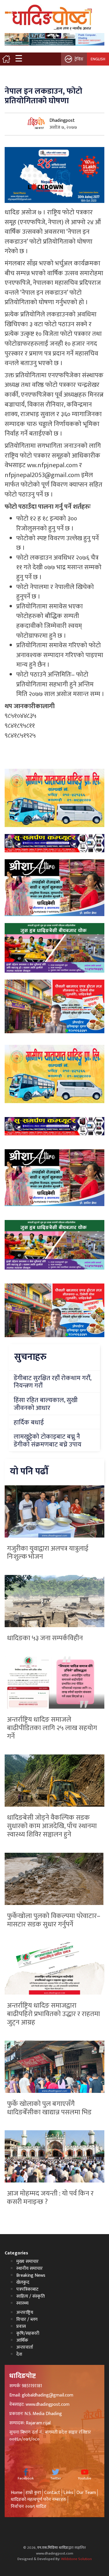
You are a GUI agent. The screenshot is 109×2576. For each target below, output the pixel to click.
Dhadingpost (62, 120)
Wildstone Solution (76, 2559)
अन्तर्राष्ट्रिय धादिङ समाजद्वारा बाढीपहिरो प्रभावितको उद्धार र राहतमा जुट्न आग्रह (53, 2014)
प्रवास (21, 2326)
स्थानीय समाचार (30, 2268)
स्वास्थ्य (22, 2303)
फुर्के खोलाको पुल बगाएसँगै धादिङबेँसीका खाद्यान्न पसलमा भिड (49, 2108)
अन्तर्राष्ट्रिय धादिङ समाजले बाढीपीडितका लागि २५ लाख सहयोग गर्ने (52, 1728)
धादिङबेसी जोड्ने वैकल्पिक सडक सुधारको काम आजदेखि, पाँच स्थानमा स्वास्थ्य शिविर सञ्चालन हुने (52, 1826)
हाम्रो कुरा (33, 2493)
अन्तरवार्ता (25, 2347)
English (98, 59)
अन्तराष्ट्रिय (25, 2313)
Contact (52, 2493)
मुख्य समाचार (27, 2262)
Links (68, 2493)
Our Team (86, 2493)
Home (17, 2493)
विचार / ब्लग (27, 2320)
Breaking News (31, 2275)
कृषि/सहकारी (28, 2333)
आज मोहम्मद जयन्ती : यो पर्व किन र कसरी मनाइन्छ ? (50, 2198)
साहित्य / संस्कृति (31, 2296)
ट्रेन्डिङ (79, 59)
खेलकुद (23, 2282)
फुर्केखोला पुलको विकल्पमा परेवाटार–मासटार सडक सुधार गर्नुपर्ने (54, 1920)
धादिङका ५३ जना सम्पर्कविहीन (45, 1638)
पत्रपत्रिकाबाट (27, 2289)
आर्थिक (22, 2340)
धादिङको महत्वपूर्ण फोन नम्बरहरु (39, 2500)
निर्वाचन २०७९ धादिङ (29, 2507)
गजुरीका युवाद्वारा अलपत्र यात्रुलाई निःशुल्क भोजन (48, 1553)
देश (19, 2354)
